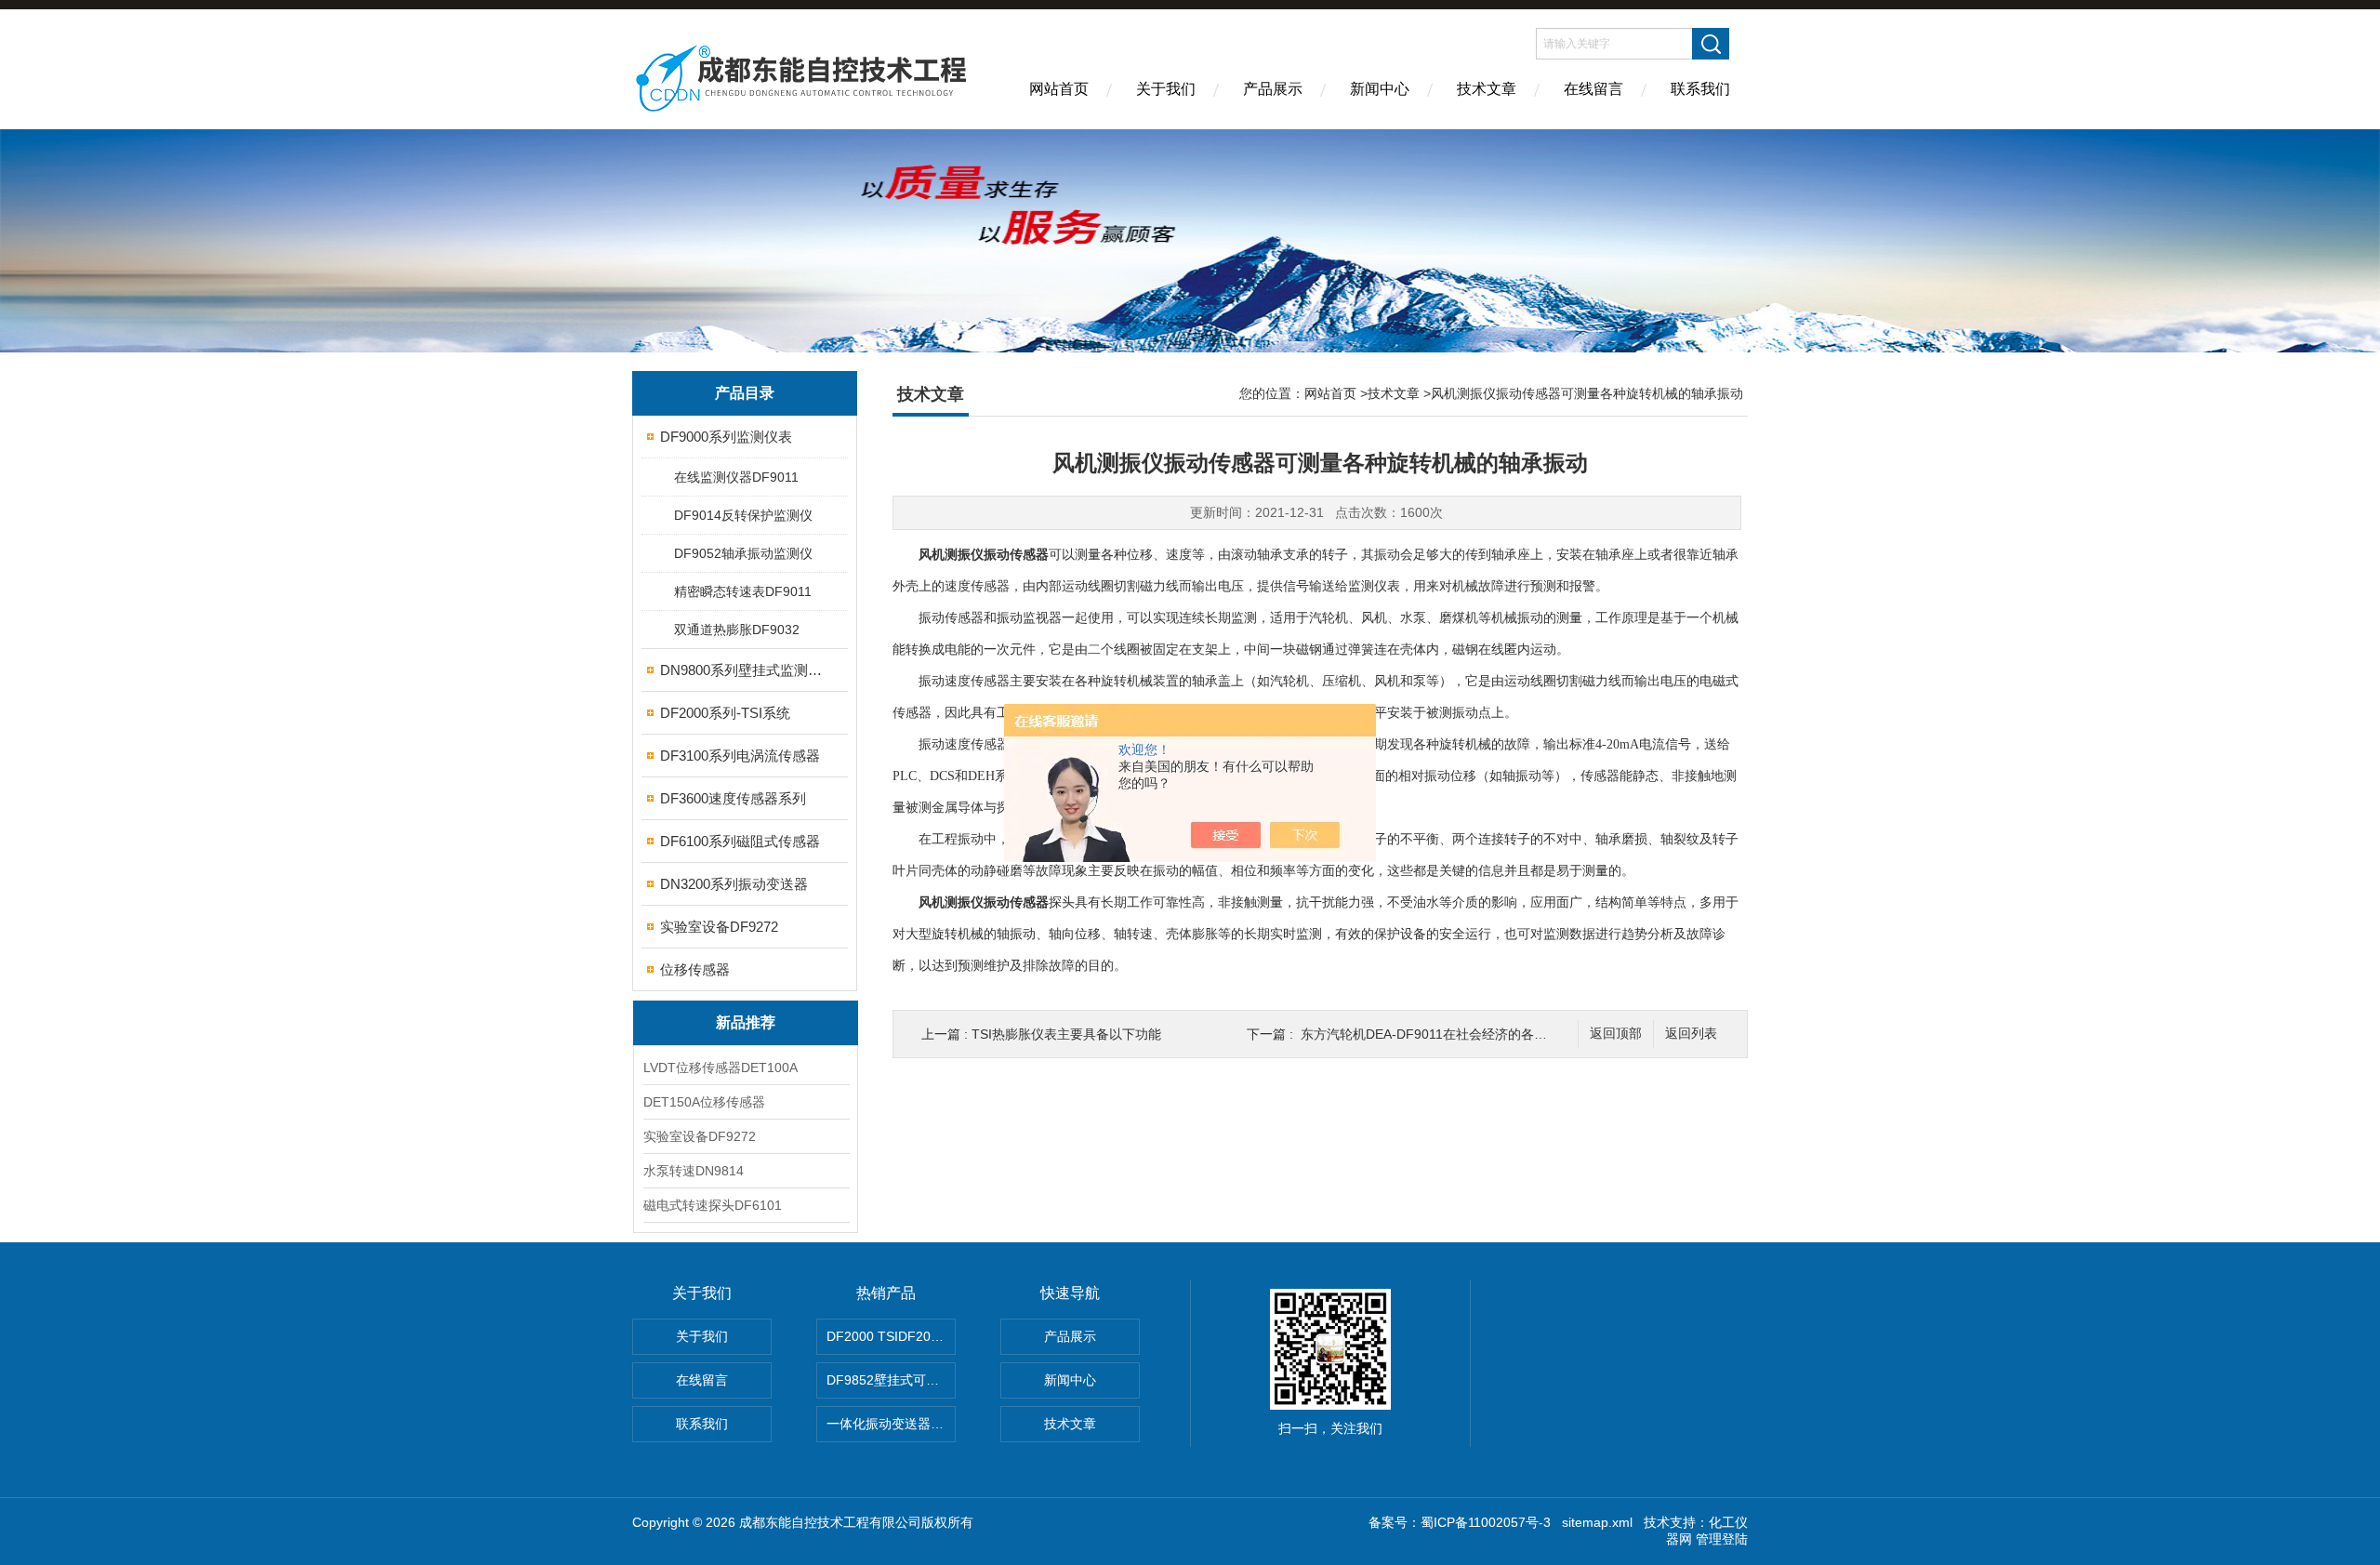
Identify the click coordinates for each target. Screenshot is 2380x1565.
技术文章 (1487, 89)
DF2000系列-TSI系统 (725, 713)
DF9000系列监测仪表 (726, 437)
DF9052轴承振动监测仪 (743, 553)
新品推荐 (746, 1022)
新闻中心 (1380, 89)
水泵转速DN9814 (694, 1171)
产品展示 (1273, 89)
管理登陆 (1722, 1539)
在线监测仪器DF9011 (736, 477)
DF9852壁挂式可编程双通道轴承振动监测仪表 (891, 1380)
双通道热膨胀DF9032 (737, 630)
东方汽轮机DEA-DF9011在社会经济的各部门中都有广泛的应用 (1482, 1034)
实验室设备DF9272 (719, 927)
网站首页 (1059, 89)
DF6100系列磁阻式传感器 (740, 841)
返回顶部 (1616, 1034)
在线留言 (1593, 89)
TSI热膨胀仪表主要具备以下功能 (1066, 1034)
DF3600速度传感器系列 (733, 798)
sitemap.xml (1597, 1522)
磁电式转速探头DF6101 (713, 1205)
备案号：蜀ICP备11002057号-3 (1460, 1522)
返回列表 (1691, 1034)
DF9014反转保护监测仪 (743, 515)
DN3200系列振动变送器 (734, 884)
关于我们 (1166, 89)
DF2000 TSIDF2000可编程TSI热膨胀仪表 (891, 1336)
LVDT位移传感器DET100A (721, 1068)
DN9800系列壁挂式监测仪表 (746, 670)
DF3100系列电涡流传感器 (740, 756)
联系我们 (1700, 89)
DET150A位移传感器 (704, 1102)
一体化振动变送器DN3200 (891, 1424)
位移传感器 (695, 969)
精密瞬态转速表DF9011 (743, 591)
